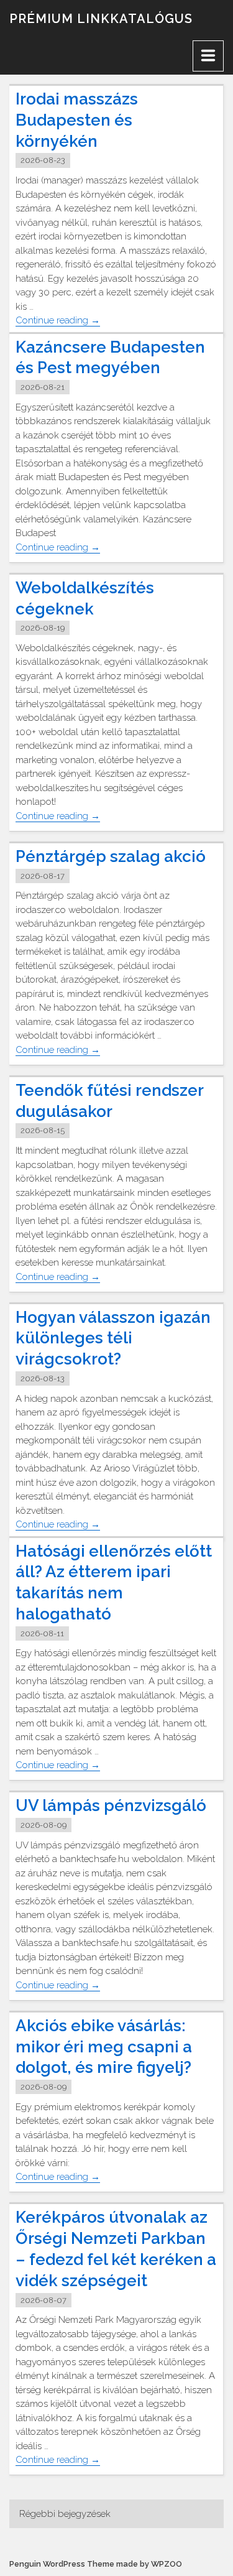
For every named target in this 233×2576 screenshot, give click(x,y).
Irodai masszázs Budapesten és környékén (77, 120)
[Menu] (208, 56)
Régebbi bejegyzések (65, 2514)
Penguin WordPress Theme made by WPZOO (96, 2564)
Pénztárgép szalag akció (111, 856)
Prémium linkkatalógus (101, 19)
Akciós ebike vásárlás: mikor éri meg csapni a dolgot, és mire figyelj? (104, 2047)
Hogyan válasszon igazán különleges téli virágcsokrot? (113, 1338)
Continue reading (58, 321)
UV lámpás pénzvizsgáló (111, 1805)
